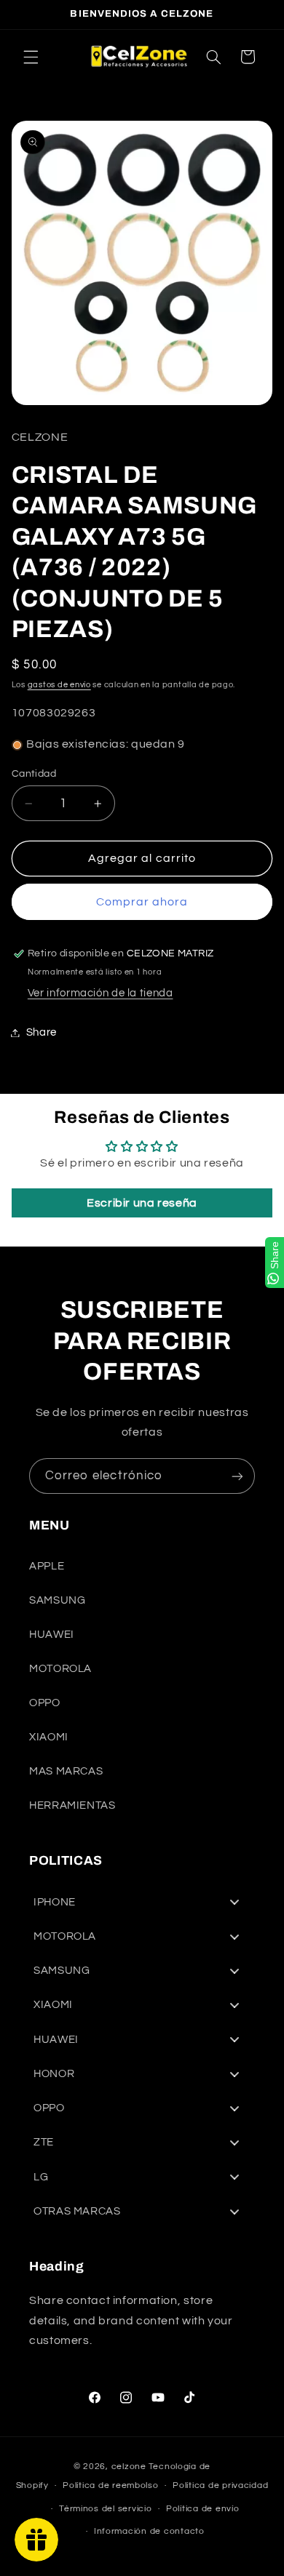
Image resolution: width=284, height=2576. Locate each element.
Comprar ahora (142, 902)
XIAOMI (49, 1737)
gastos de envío (59, 685)
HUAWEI (52, 1635)
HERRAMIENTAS (72, 1805)
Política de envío (203, 2509)
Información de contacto (149, 2531)
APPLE (47, 1566)
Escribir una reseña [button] (142, 1203)
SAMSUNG (57, 1600)
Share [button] (42, 1032)
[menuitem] (142, 1902)
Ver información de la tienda (100, 993)
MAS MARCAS (66, 1771)
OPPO (45, 1703)
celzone (129, 2467)
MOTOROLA (60, 1669)
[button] (31, 57)
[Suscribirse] (237, 1476)
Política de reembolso (110, 2485)
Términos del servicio (105, 2509)
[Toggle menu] (234, 1902)
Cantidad (34, 774)
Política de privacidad (220, 2485)
